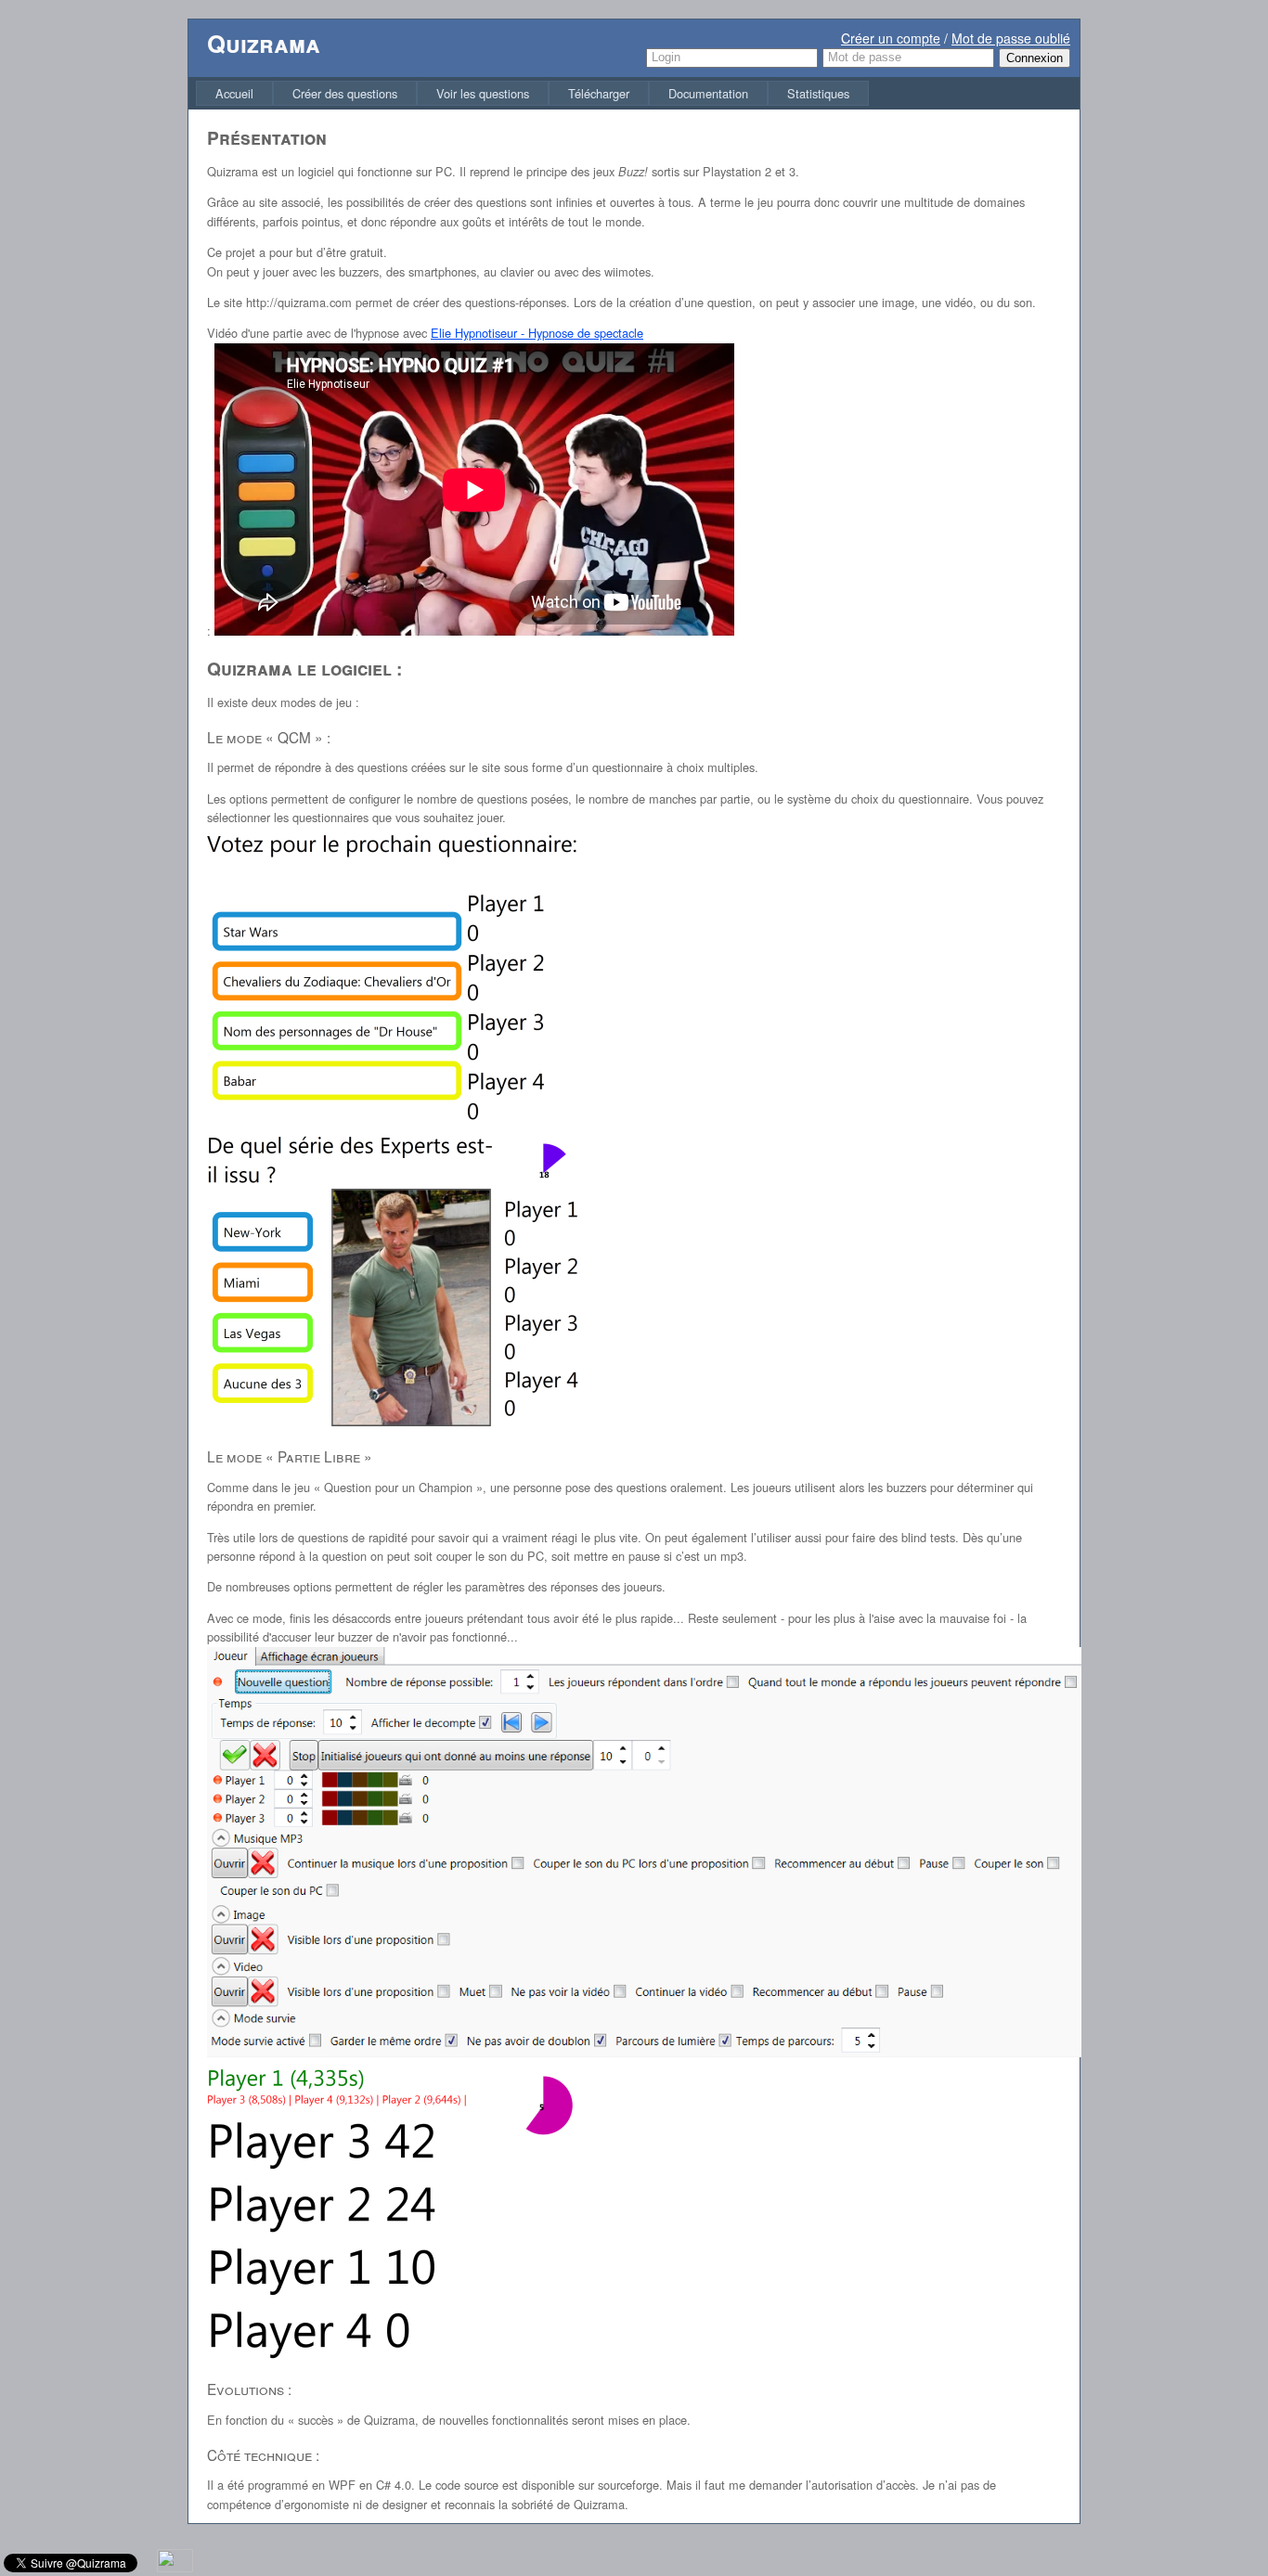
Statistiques (818, 93)
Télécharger (599, 93)
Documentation (708, 93)
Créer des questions (345, 93)
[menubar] (532, 93)
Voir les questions (483, 93)
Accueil (234, 93)
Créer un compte (891, 38)
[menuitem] (234, 93)
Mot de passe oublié (1011, 38)
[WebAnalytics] (175, 2567)
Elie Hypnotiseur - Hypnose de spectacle (537, 333)
